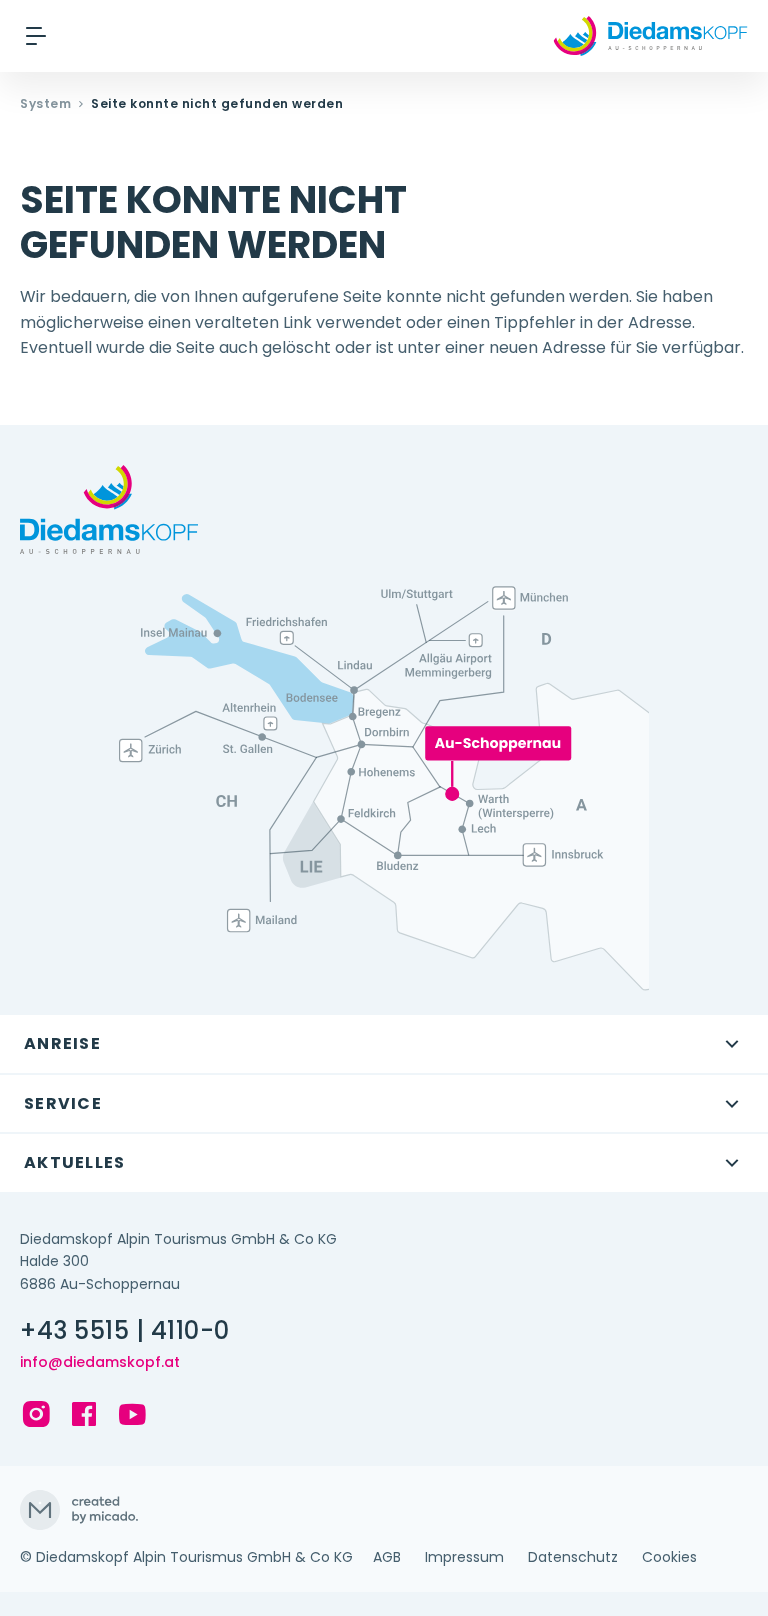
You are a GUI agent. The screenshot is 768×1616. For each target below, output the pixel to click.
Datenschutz (573, 1557)
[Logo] (650, 36)
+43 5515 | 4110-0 (125, 1331)
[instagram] (36, 1414)
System (45, 104)
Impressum (464, 1557)
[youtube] (132, 1414)
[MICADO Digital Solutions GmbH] (384, 1510)
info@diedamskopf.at (100, 1362)
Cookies (669, 1557)
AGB (387, 1557)
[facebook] (84, 1414)
